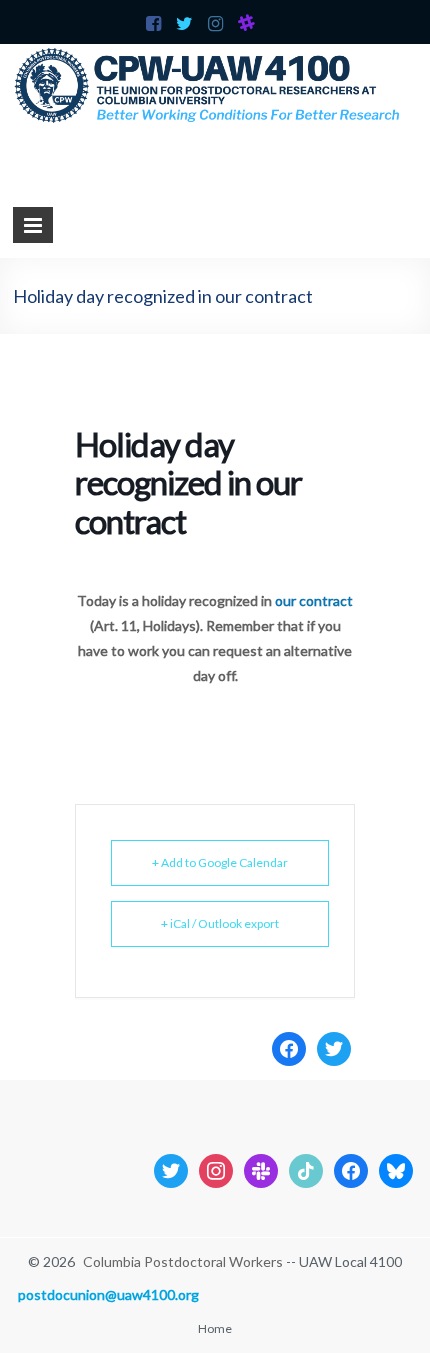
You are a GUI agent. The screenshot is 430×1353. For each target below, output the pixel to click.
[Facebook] (289, 1046)
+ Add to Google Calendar (220, 862)
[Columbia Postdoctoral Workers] (215, 53)
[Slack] (261, 1168)
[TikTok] (306, 1168)
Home (215, 1328)
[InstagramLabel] (216, 1168)
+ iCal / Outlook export (220, 923)
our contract (314, 600)
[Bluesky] (396, 1168)
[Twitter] (334, 1046)
